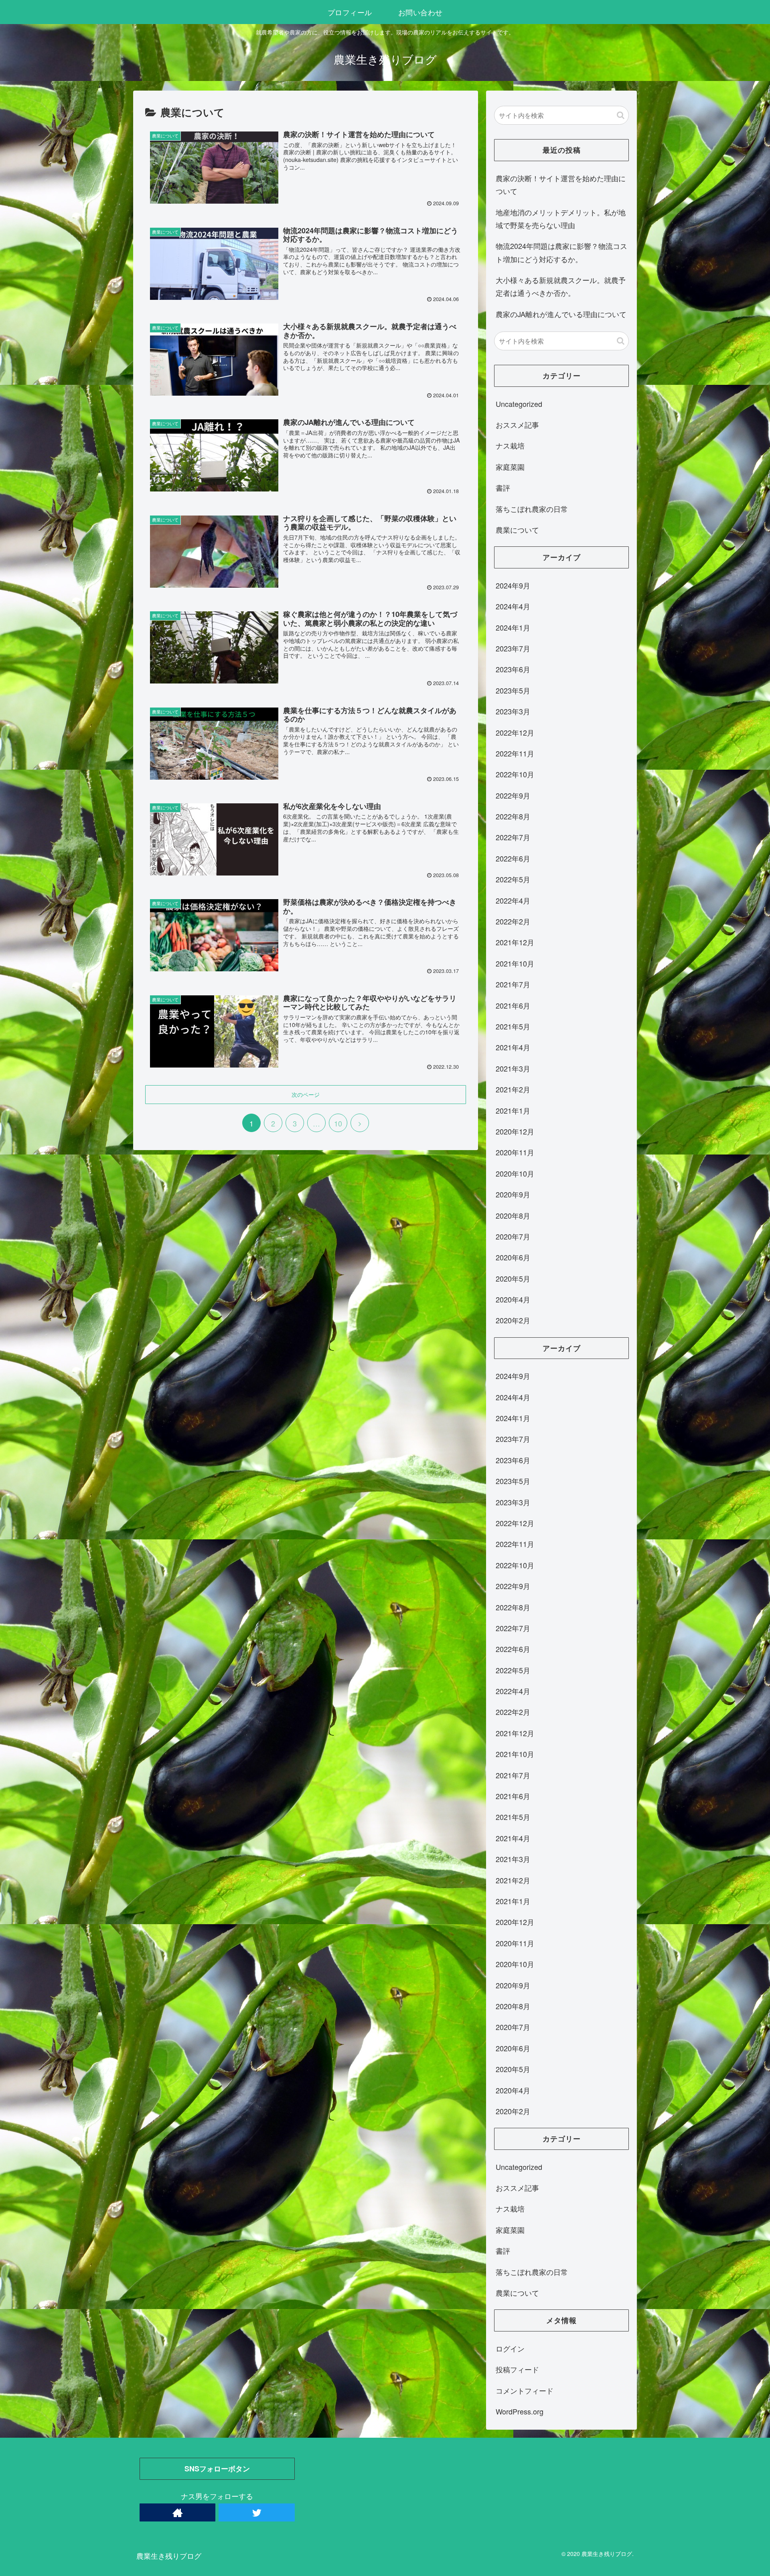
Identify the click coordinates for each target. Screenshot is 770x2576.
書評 (503, 487)
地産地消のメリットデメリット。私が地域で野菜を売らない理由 (561, 218)
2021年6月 (513, 1005)
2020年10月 (515, 1173)
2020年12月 (515, 1131)
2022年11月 (515, 753)
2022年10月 (515, 774)
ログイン (510, 2348)
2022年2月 (513, 921)
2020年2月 (513, 1320)
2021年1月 (513, 1110)
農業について (517, 530)
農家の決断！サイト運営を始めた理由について (561, 184)
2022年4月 (513, 900)
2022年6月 (513, 858)
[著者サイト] (177, 2512)
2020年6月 (513, 1257)
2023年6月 (513, 669)
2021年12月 (515, 942)
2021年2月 (513, 1089)
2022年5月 (513, 879)
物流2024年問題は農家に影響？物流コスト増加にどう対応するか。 (561, 252)
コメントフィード (525, 2390)
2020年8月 (513, 1215)
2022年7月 (513, 837)
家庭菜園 (510, 467)
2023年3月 (513, 711)
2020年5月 (513, 1278)
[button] (621, 115)
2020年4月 (513, 1299)
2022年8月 (513, 816)
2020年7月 (513, 1236)
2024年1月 (513, 627)
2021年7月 (513, 984)
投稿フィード (517, 2369)
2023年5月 (513, 690)
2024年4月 (513, 606)
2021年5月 (513, 1026)
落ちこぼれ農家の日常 (532, 509)
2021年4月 (513, 1047)
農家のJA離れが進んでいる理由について (561, 314)
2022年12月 (515, 732)
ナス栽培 (510, 445)
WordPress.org (520, 2411)
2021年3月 (513, 1068)
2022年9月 (513, 795)
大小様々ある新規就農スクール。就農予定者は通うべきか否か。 (561, 286)
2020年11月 (515, 1152)
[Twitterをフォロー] (256, 2512)
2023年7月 (513, 648)
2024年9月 (513, 585)
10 (338, 1123)
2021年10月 (515, 963)
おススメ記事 (517, 425)
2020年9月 (513, 1194)
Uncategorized (519, 404)
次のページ (306, 1094)
